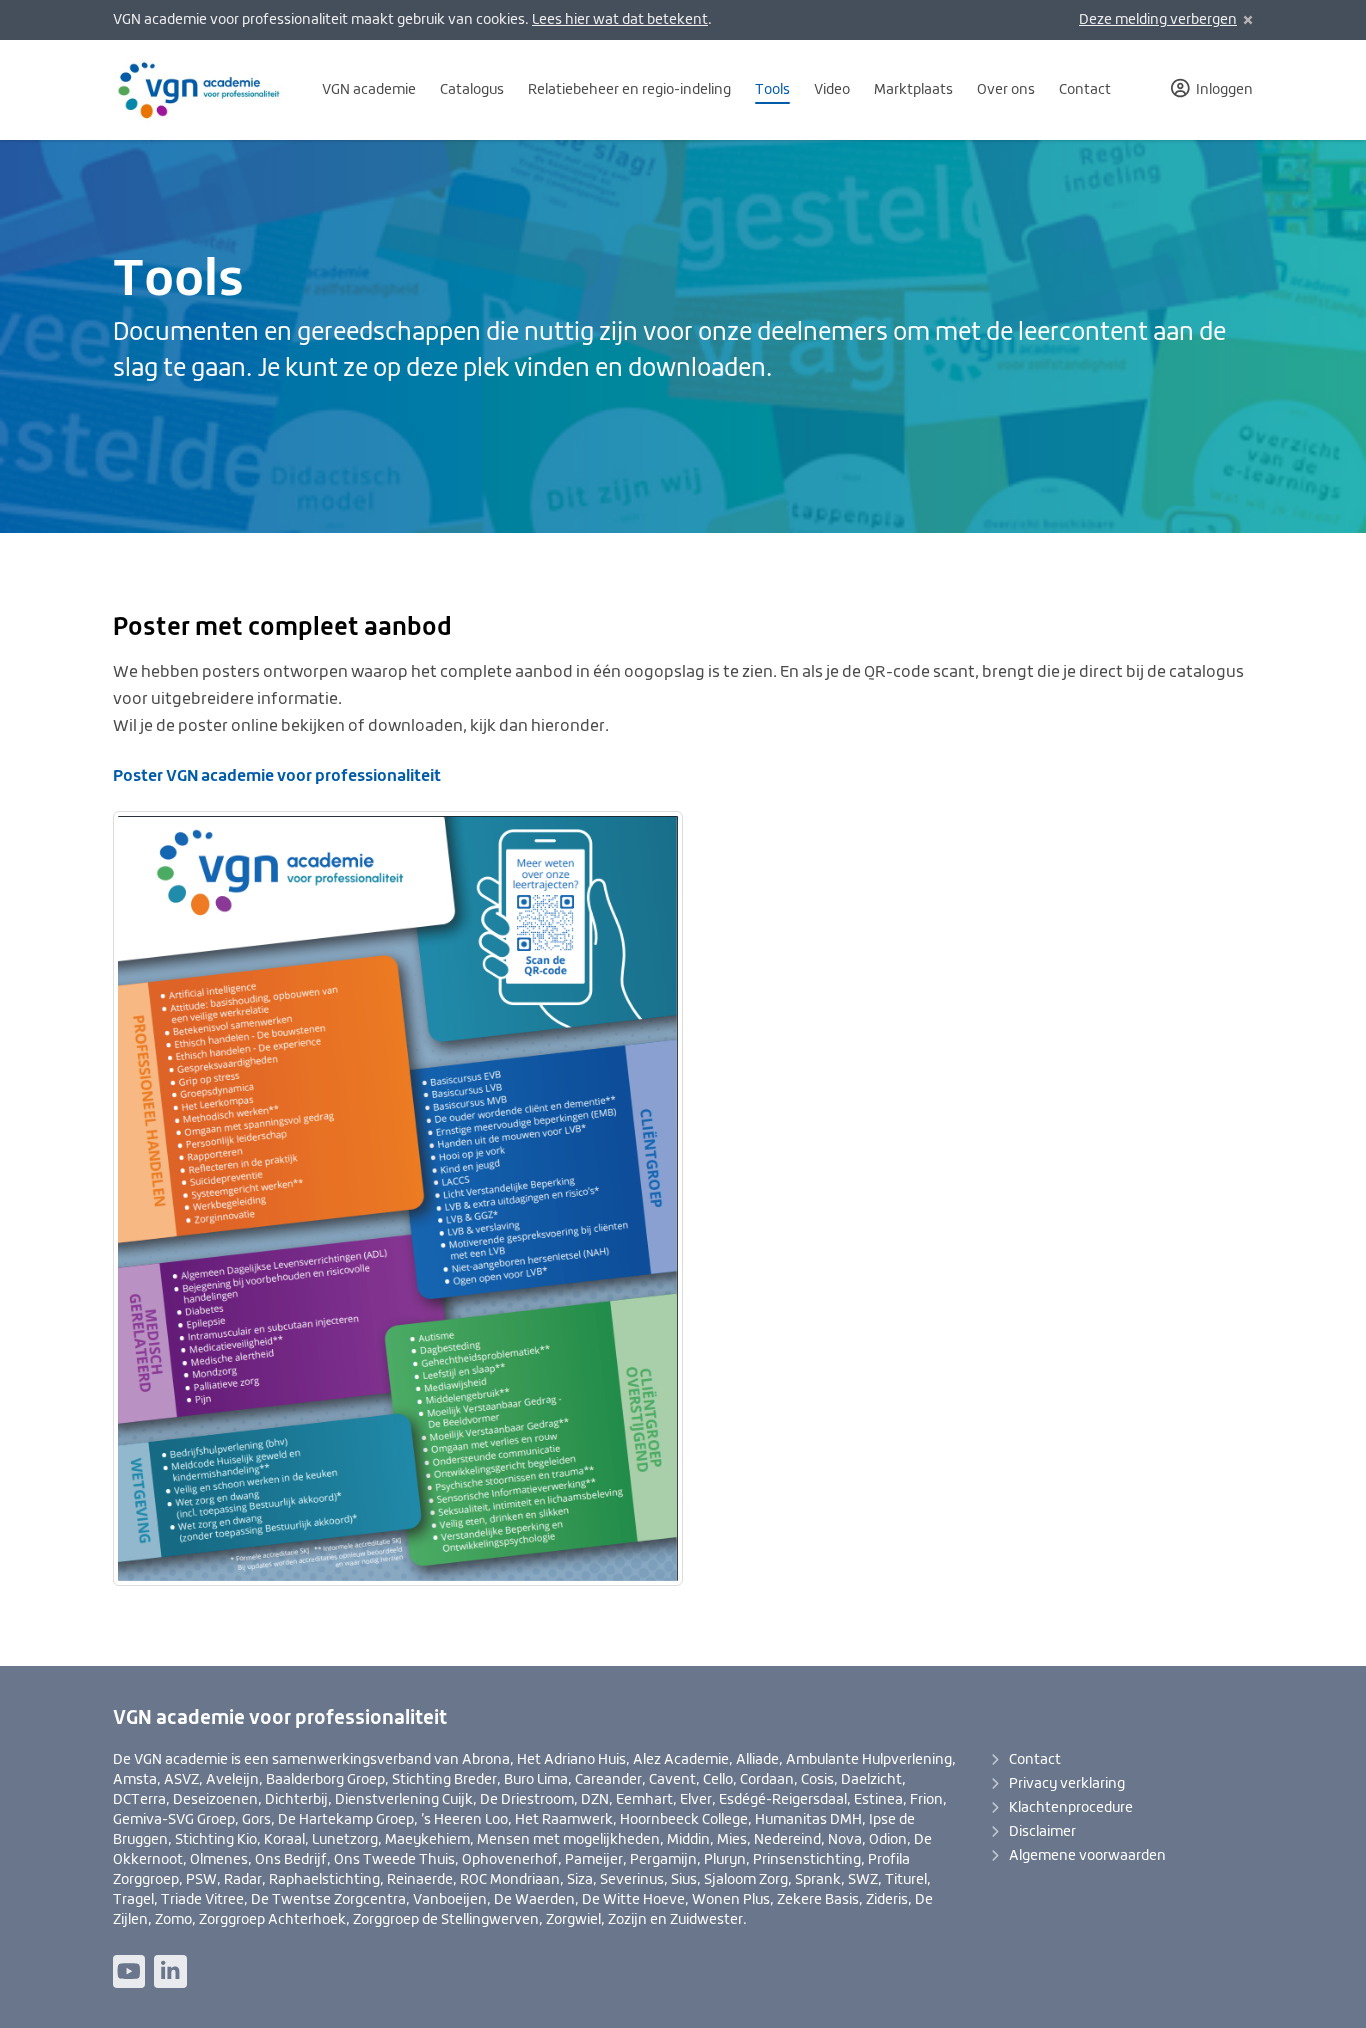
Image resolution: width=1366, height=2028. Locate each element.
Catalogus (472, 90)
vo (286, 775)
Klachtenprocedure (1071, 1808)
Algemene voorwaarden (1087, 1856)
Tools (772, 90)
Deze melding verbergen (1158, 20)
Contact (1085, 90)
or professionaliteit (368, 775)
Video (832, 90)
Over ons (1006, 90)
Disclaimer (1042, 1832)
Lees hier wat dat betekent (620, 20)
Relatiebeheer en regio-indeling (629, 90)
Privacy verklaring (1067, 1784)
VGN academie (369, 90)
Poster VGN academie (195, 775)
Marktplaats (913, 90)
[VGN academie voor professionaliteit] (201, 90)
